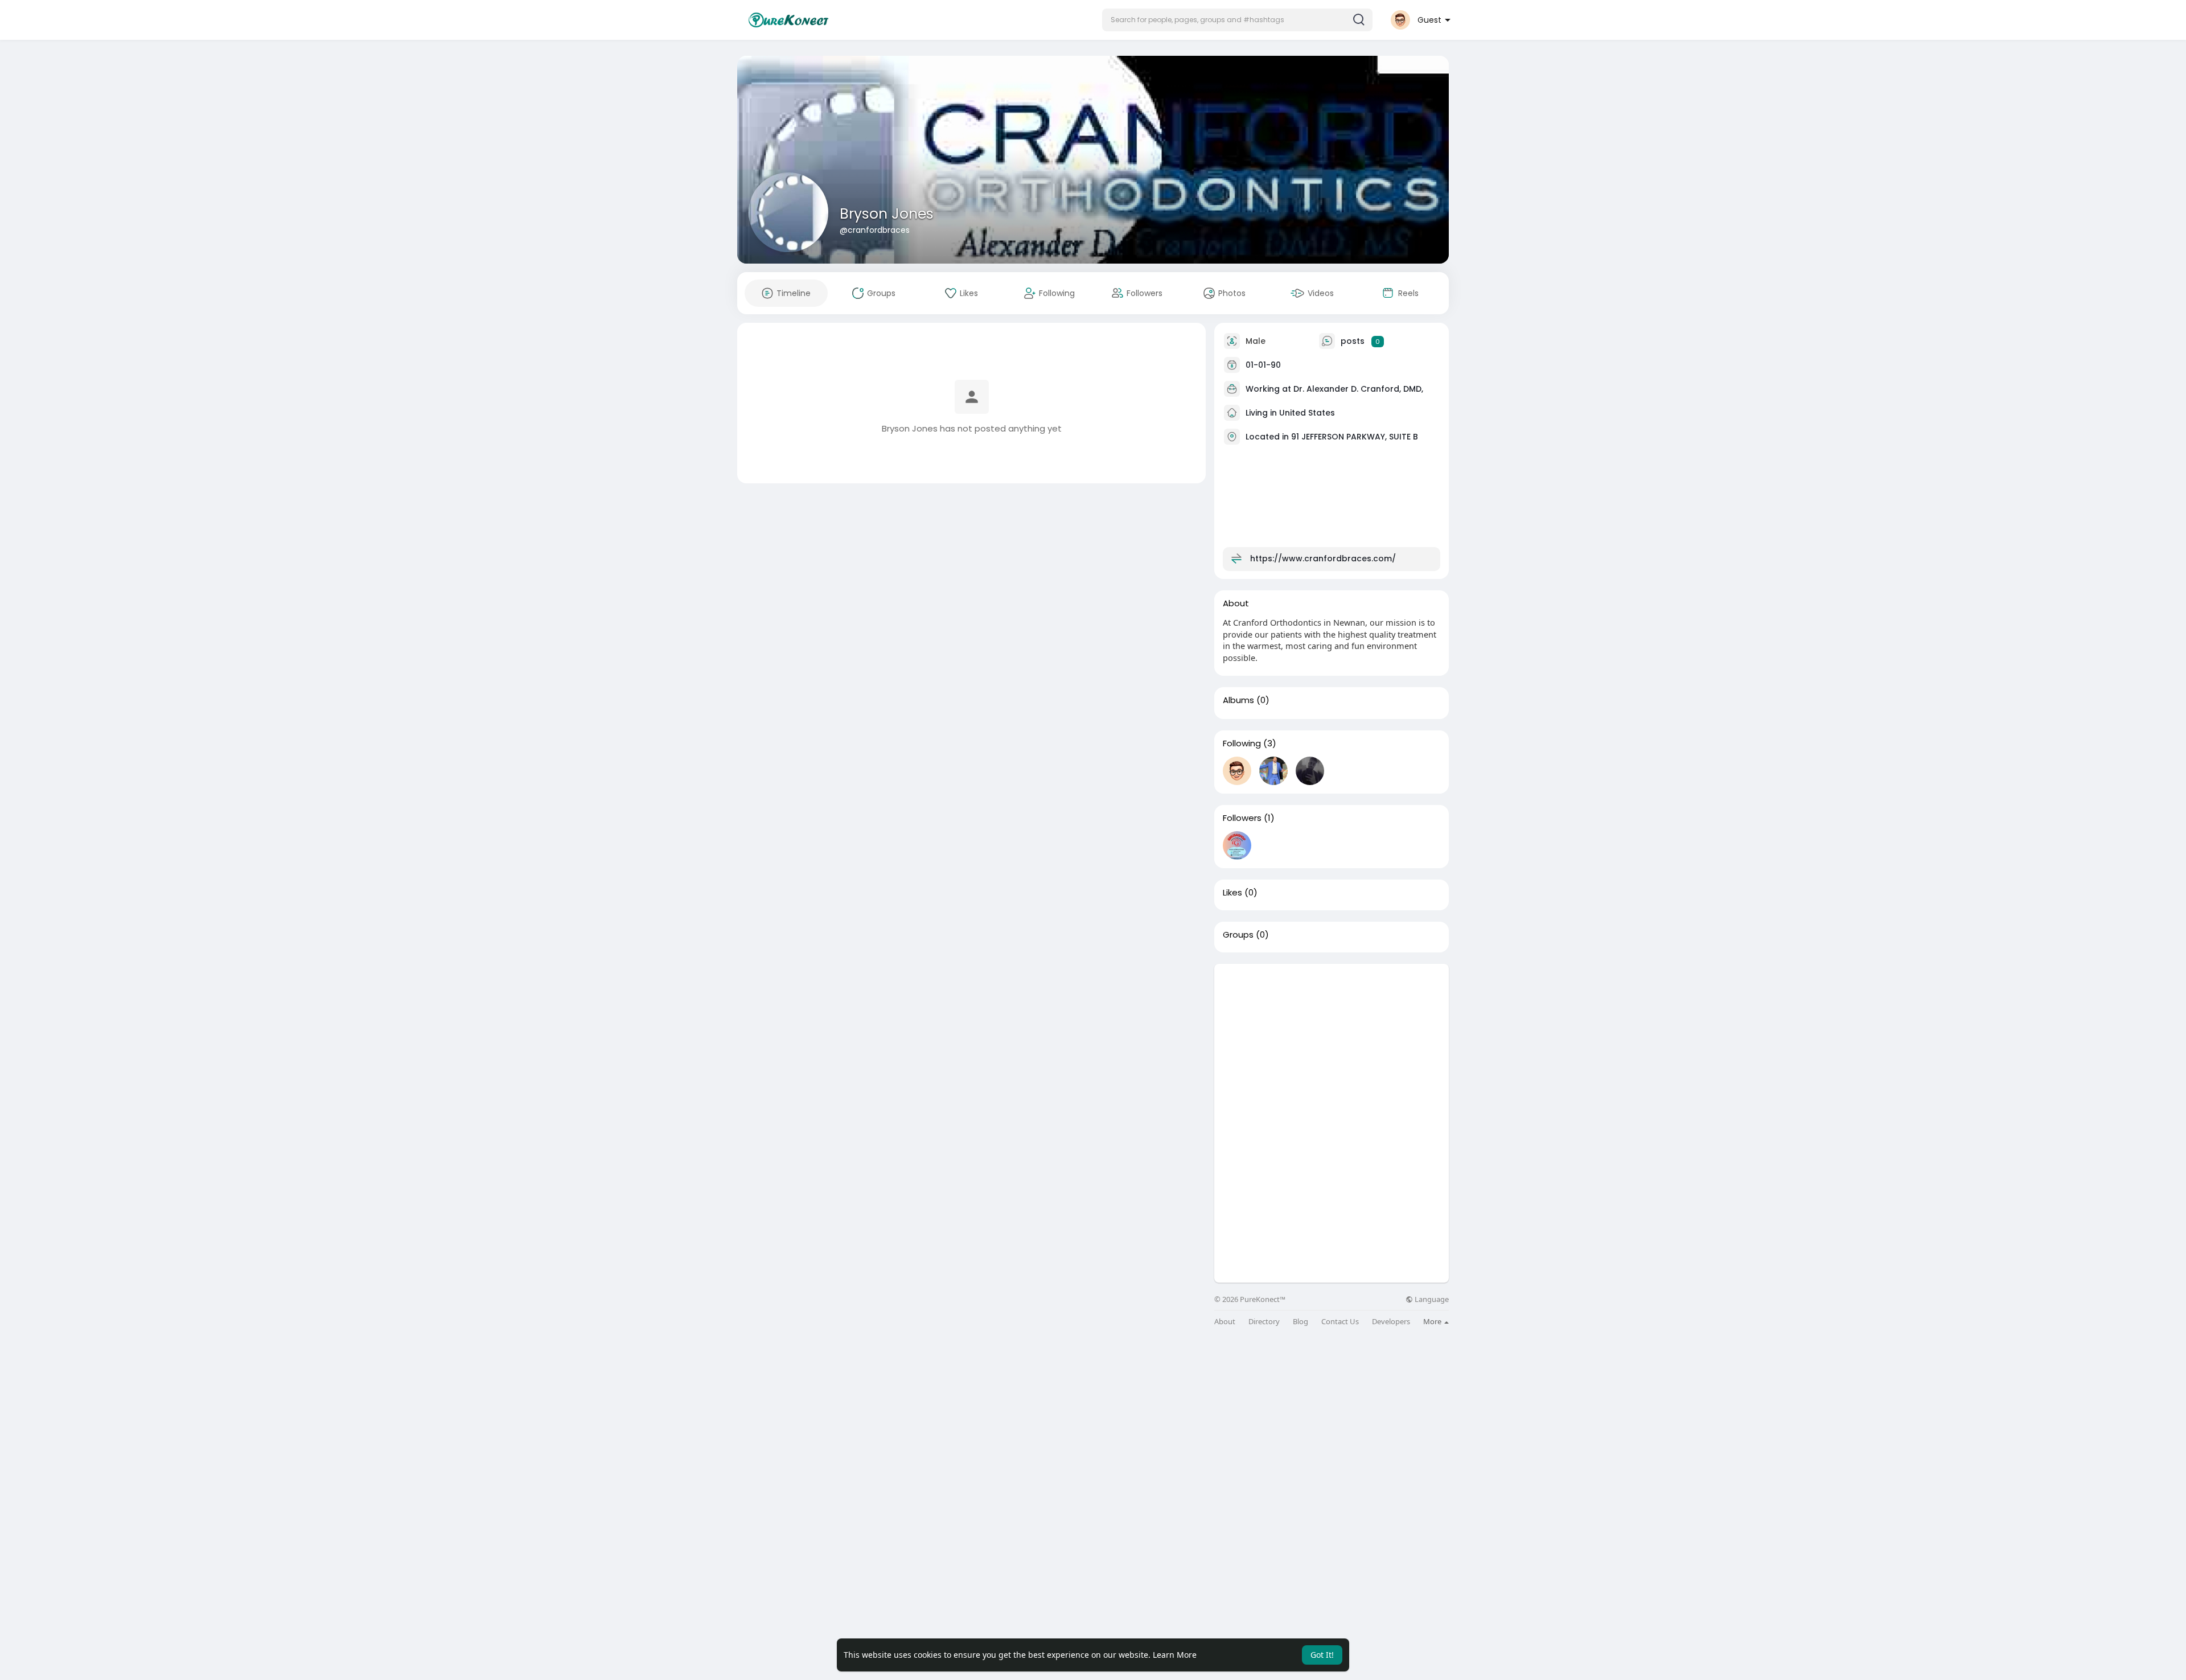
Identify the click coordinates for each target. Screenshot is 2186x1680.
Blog (1300, 1322)
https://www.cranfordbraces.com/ (1323, 558)
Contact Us (1340, 1322)
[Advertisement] (1332, 1044)
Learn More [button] (1175, 1655)
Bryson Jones (887, 214)
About (1225, 1322)
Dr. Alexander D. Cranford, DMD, (1358, 389)
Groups (1238, 935)
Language (1431, 1299)
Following (1242, 744)
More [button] (1433, 1321)
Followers (1242, 818)
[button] (1237, 20)
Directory (1264, 1322)
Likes (1232, 893)
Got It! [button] (1322, 1655)
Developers (1391, 1322)
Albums (1238, 700)
